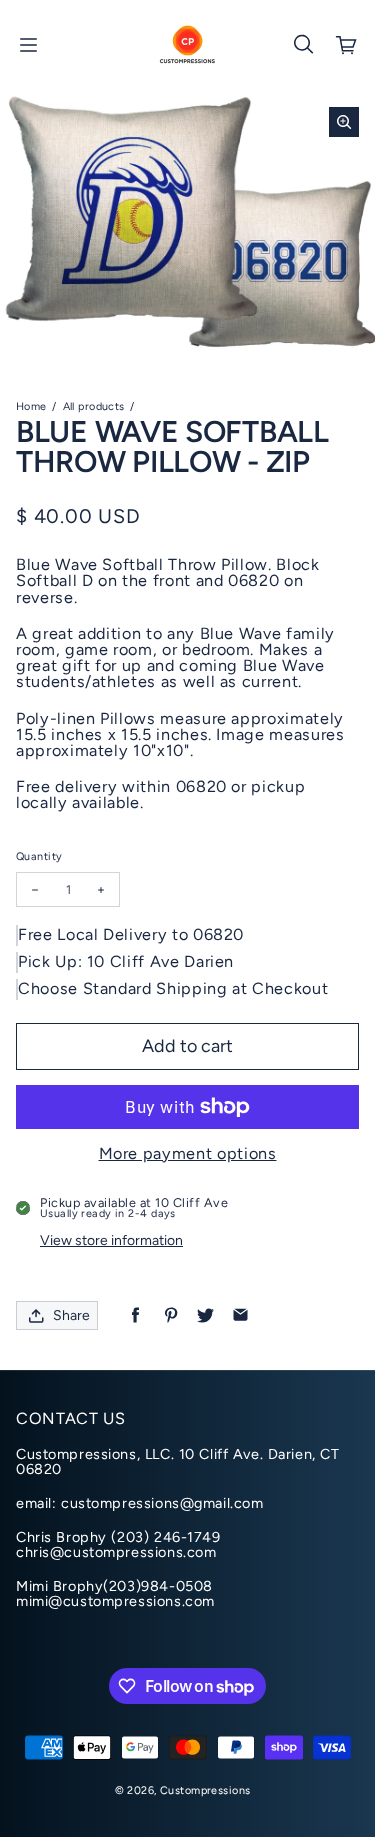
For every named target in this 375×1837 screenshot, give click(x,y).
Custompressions (205, 1790)
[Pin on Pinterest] (170, 1315)
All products (94, 406)
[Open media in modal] (344, 122)
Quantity (39, 856)
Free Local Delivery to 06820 (131, 934)
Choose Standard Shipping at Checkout (173, 988)
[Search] (303, 45)
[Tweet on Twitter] (205, 1315)
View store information (111, 1240)
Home (31, 406)
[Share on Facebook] (135, 1315)
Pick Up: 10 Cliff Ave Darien (126, 961)
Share (71, 1315)
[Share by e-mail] (240, 1315)
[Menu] (28, 45)
